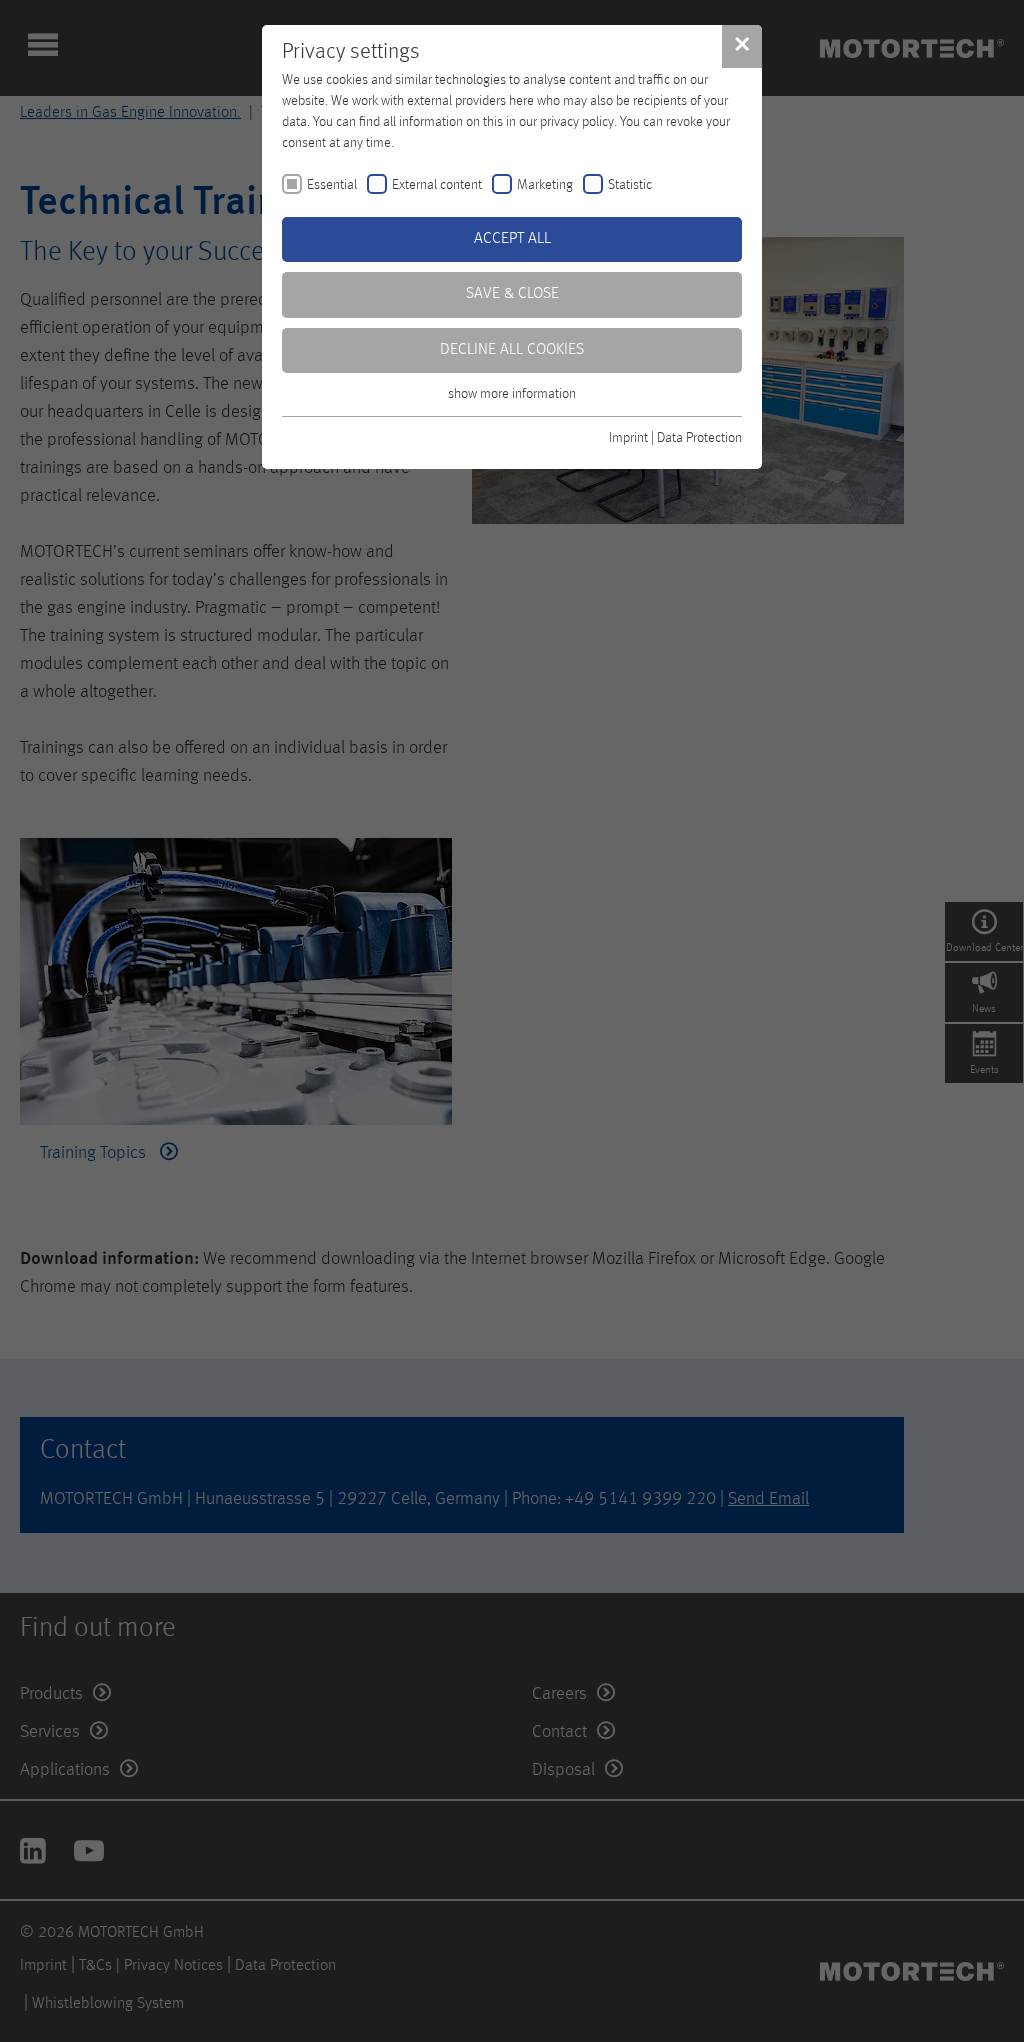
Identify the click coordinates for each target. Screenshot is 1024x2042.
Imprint (628, 438)
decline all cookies (512, 350)
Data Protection (699, 438)
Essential (332, 185)
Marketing (545, 185)
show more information (512, 394)
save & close (512, 294)
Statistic (630, 185)
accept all (512, 239)
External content (437, 185)
